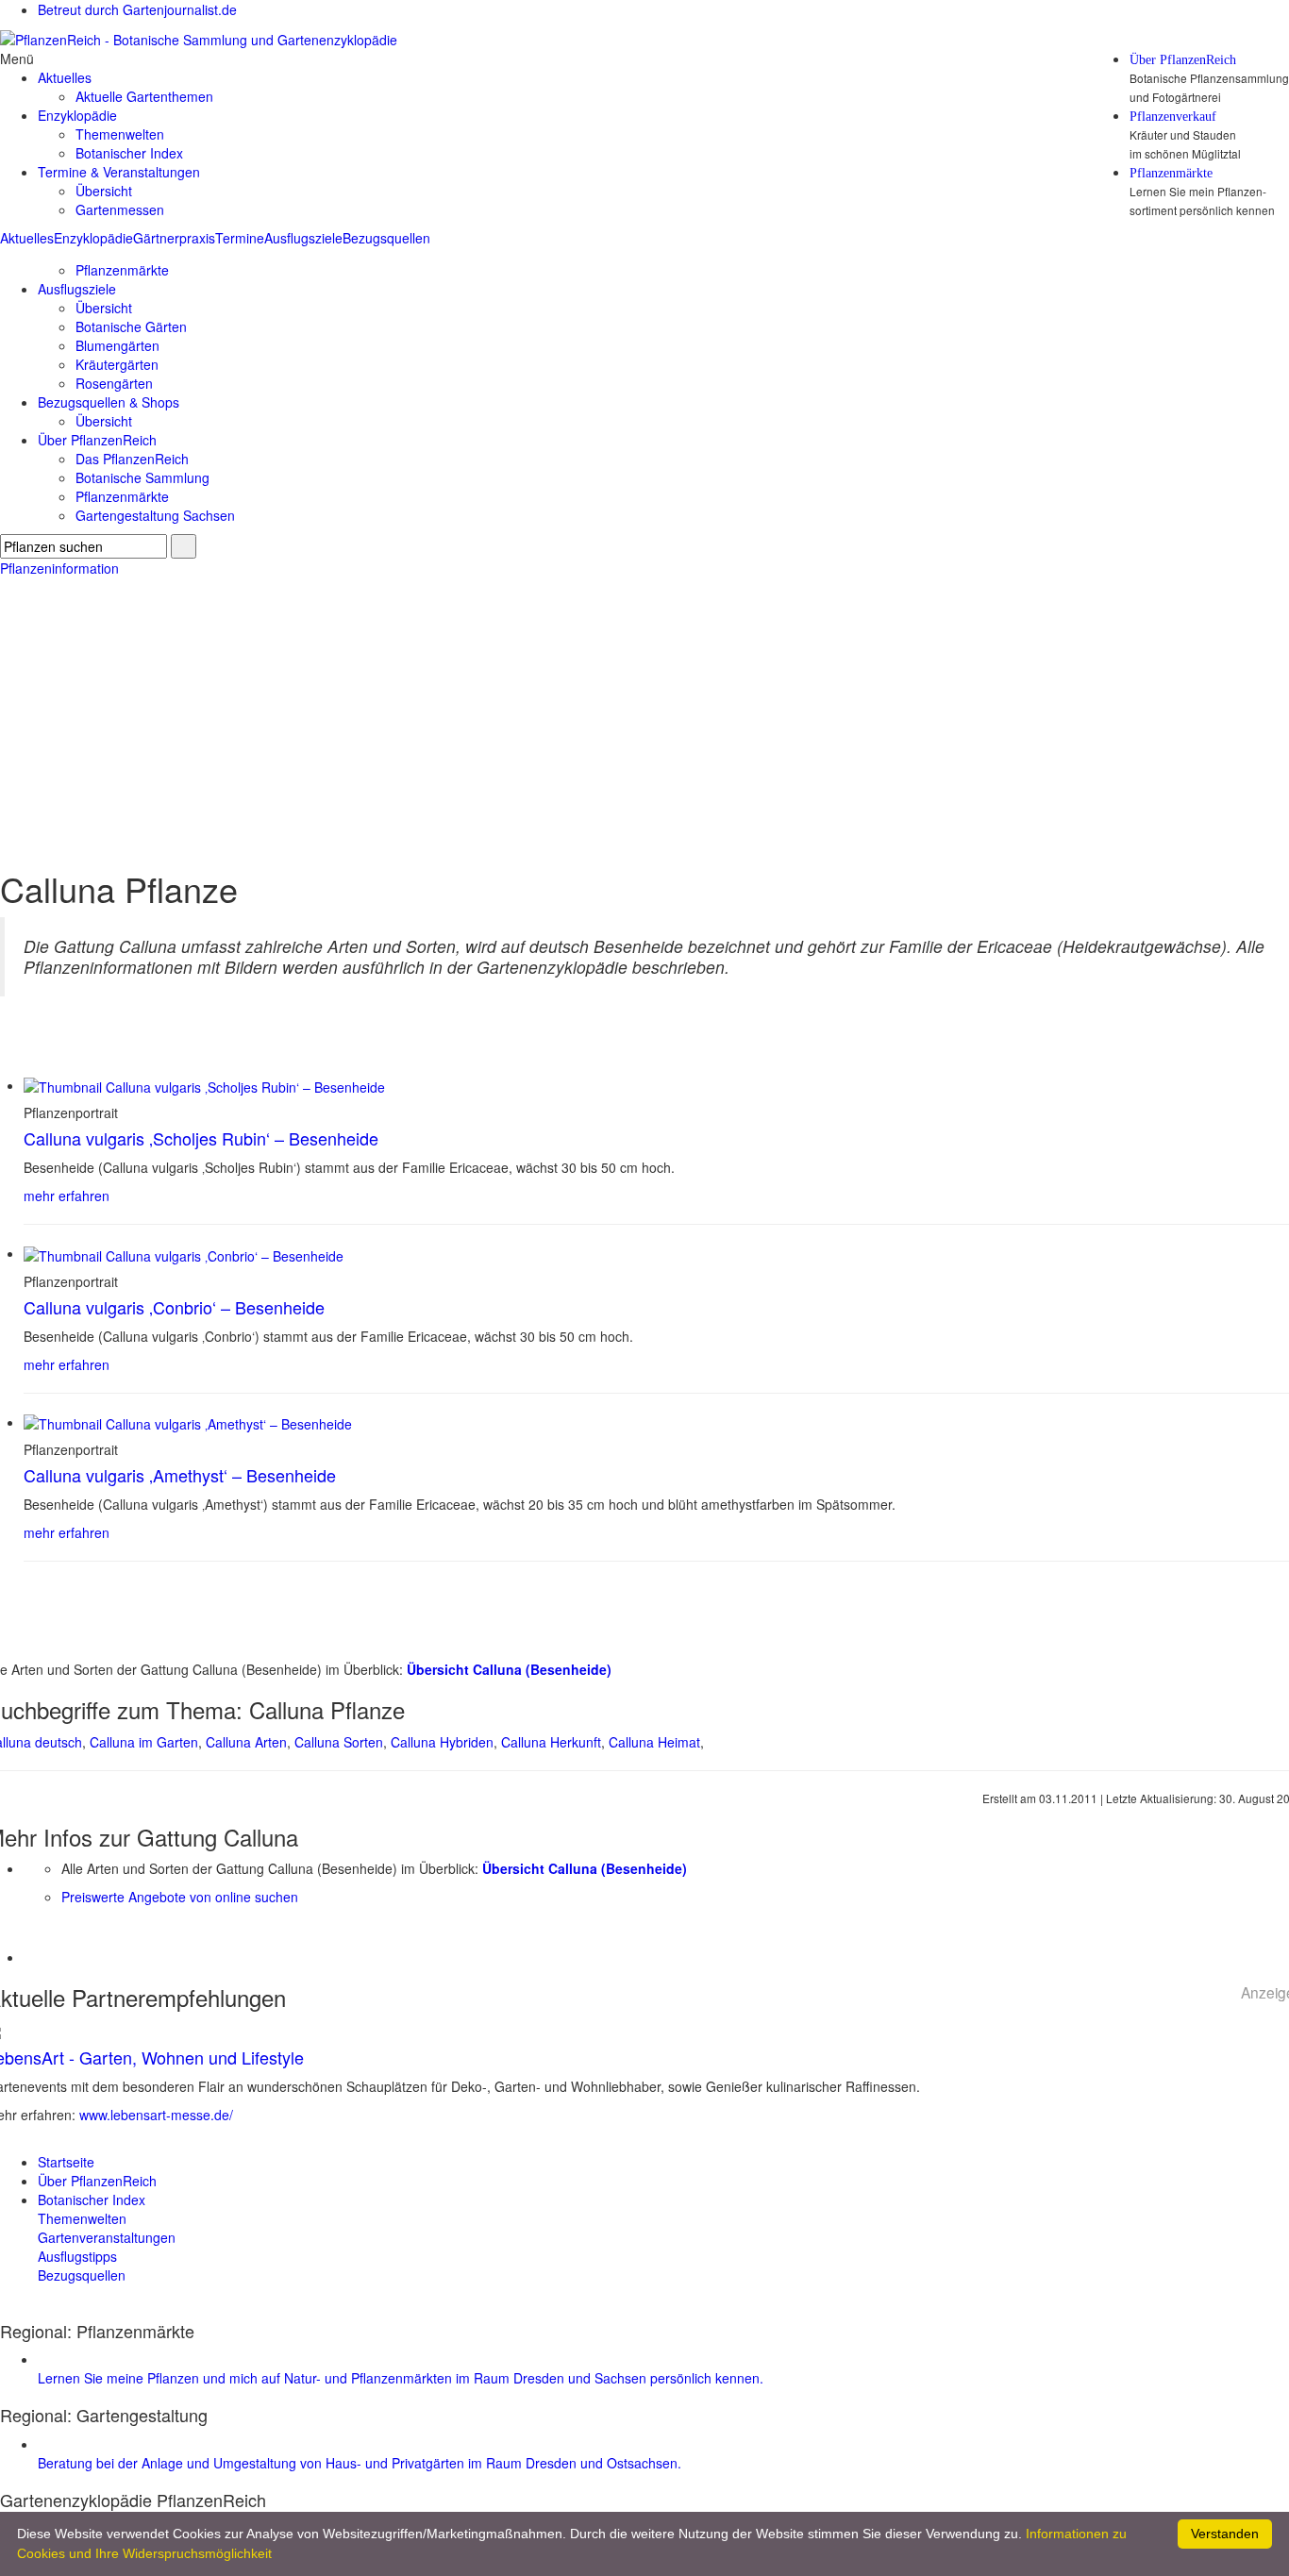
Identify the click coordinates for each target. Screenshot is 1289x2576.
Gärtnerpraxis (174, 238)
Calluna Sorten (339, 1742)
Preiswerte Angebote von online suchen (180, 1897)
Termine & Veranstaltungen (119, 172)
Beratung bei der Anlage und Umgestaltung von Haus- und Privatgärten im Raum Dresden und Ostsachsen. (360, 2463)
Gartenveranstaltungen (107, 2237)
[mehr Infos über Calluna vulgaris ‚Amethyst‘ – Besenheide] (188, 1422)
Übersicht (104, 191)
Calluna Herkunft (551, 1742)
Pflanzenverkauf (1173, 117)
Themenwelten (120, 134)
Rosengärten (114, 383)
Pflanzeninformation (59, 568)
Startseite (66, 2162)
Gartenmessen (120, 209)
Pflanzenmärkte (1171, 174)
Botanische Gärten (131, 326)
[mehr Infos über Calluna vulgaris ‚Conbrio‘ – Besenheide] (184, 1253)
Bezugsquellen (386, 238)
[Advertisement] (644, 719)
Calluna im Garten (144, 1742)
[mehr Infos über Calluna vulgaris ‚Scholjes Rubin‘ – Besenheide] (204, 1085)
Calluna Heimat (654, 1742)
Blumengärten (117, 345)
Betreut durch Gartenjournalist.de (137, 9)
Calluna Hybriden (442, 1742)
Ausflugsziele (303, 238)
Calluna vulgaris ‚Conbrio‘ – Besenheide (174, 1307)
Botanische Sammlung (142, 477)
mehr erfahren (67, 1196)
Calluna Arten (246, 1742)
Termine (240, 238)
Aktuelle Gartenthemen (144, 96)
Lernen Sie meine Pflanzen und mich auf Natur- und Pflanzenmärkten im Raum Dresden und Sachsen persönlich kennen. (401, 2378)
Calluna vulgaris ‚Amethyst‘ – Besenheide (180, 1475)
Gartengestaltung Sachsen (155, 515)
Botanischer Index (129, 153)
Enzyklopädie (93, 238)
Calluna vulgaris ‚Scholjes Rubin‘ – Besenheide (201, 1138)
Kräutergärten (117, 364)
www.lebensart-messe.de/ (156, 2115)
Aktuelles (27, 238)
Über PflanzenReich (1183, 60)
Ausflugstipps (77, 2256)
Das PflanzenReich (132, 459)
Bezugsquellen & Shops (109, 402)
